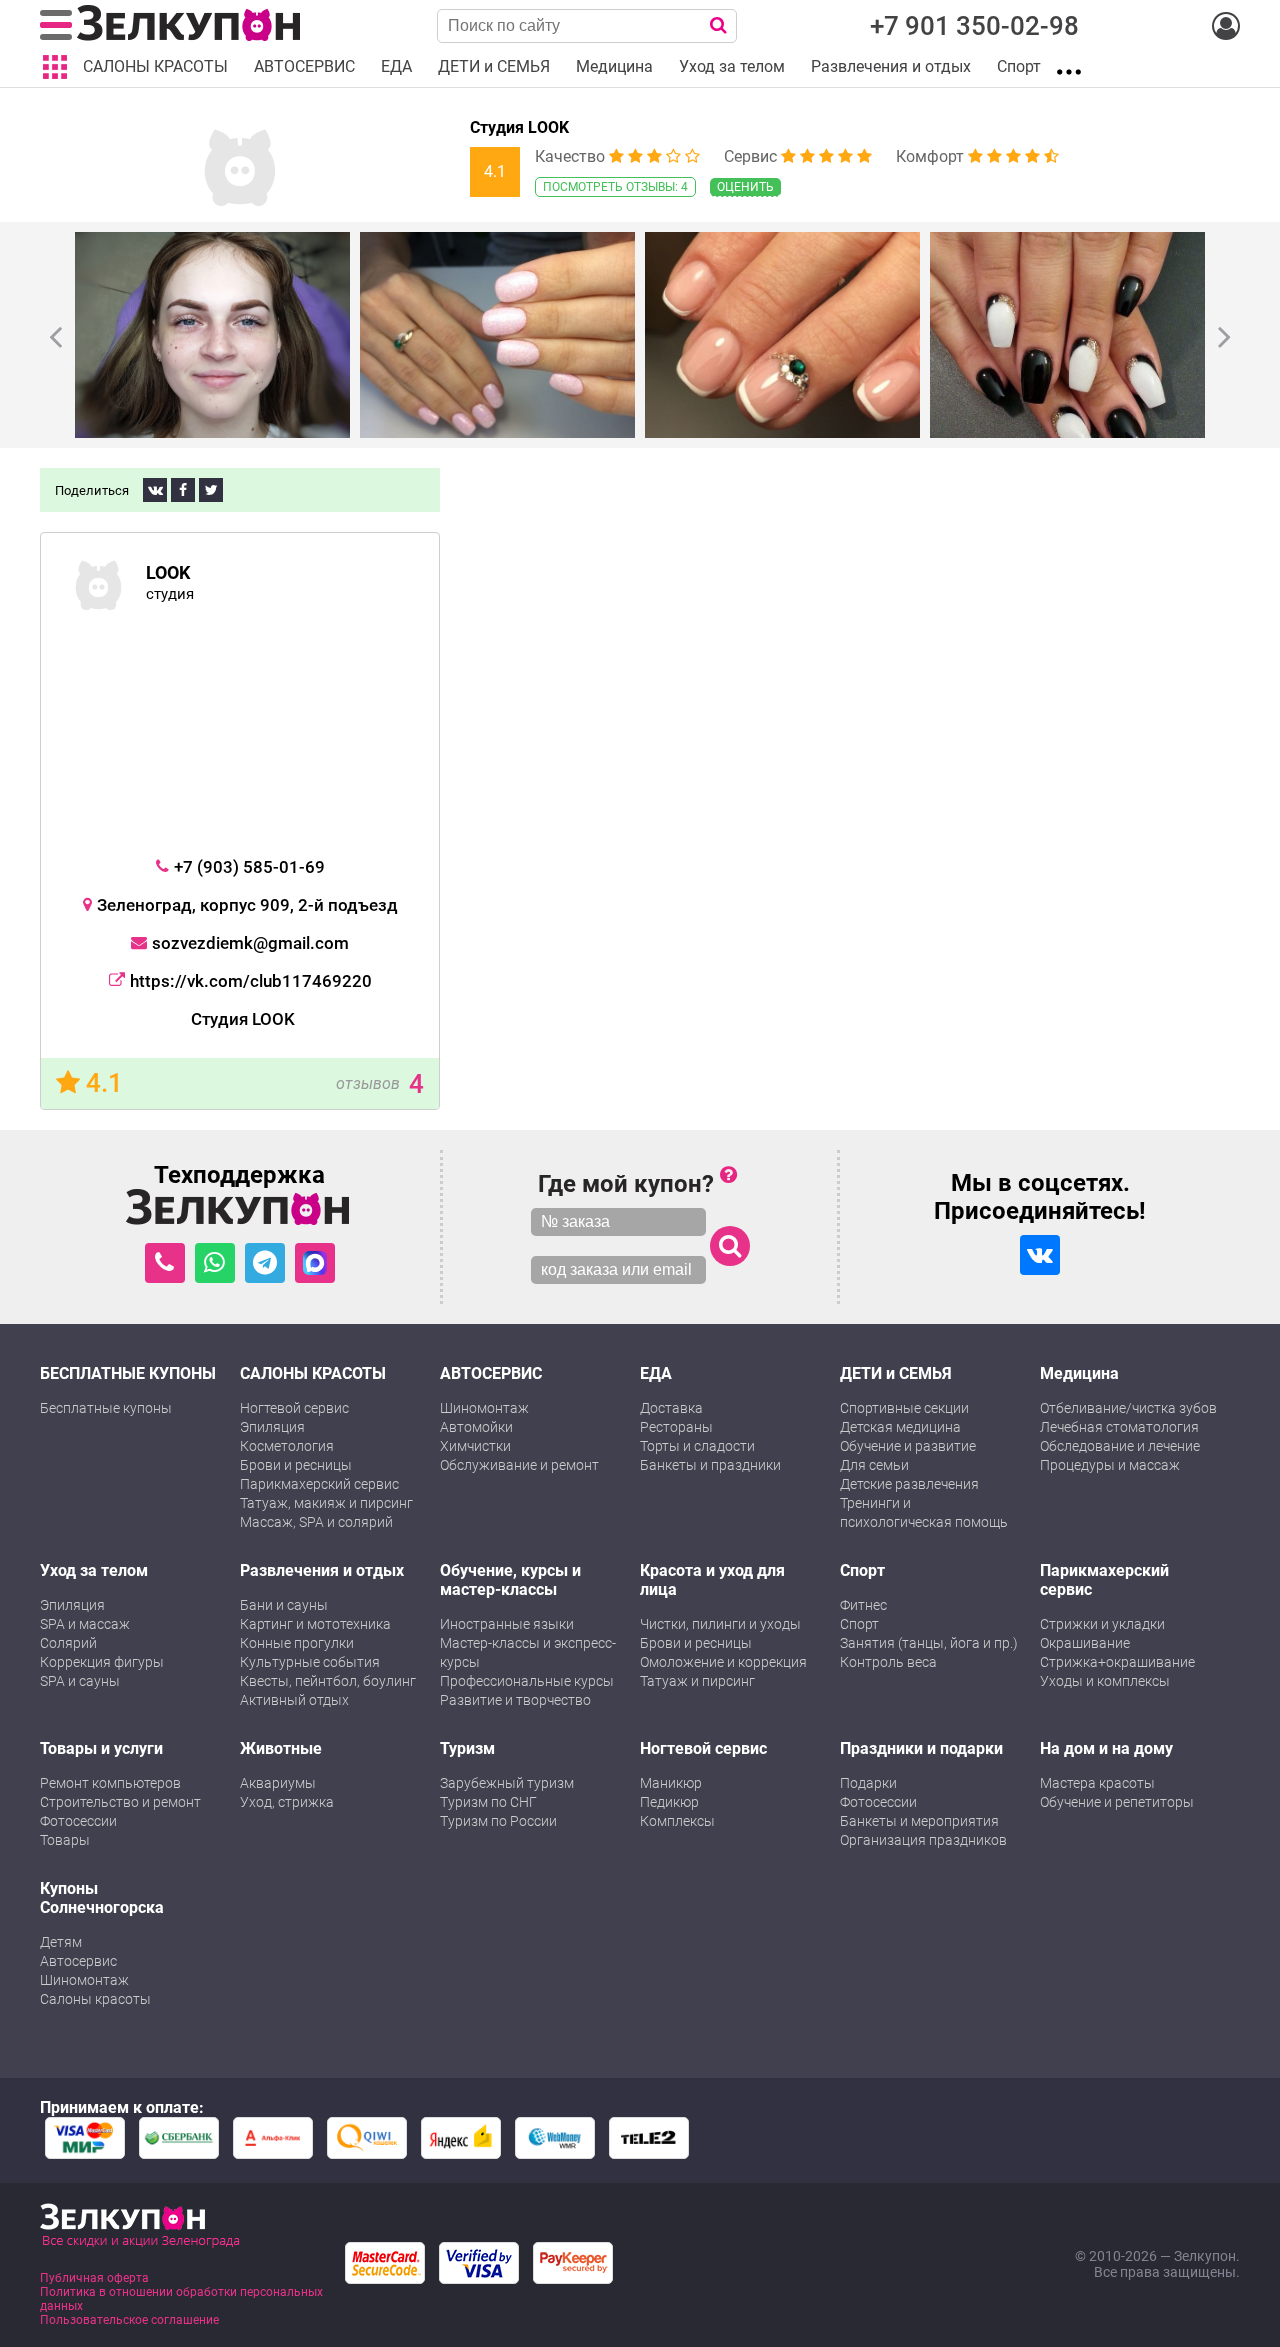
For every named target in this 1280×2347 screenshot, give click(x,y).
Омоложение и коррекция (723, 1662)
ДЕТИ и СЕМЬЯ (896, 1373)
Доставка (671, 1408)
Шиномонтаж (484, 1408)
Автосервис (78, 1961)
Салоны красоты (95, 1999)
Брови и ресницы (296, 1465)
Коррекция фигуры (102, 1662)
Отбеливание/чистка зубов (1128, 1408)
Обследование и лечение (1120, 1446)
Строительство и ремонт (120, 1802)
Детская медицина (900, 1427)
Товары (65, 1840)
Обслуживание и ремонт (519, 1465)
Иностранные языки (507, 1624)
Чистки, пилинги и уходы (720, 1624)
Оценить (745, 187)
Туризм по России (498, 1821)
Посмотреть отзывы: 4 (615, 187)
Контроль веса (888, 1662)
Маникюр (671, 1783)
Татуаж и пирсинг (697, 1681)
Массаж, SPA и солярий (316, 1522)
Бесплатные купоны (106, 1408)
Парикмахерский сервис (319, 1484)
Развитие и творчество (515, 1700)
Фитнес (863, 1605)
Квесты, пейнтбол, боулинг (328, 1681)
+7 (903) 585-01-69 (249, 867)
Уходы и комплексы (1105, 1681)
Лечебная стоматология (1119, 1427)
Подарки (868, 1783)
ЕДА (656, 1373)
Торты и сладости (697, 1446)
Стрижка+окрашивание (1117, 1662)
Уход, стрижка (287, 1802)
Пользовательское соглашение (129, 2320)
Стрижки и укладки (1102, 1624)
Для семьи (874, 1465)
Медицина (1079, 1373)
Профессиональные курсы (527, 1681)
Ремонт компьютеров (110, 1783)
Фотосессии (78, 1821)
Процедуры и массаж (1110, 1465)
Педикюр (669, 1802)
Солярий (68, 1643)
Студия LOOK (519, 127)
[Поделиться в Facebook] (183, 490)
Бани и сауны (284, 1605)
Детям (61, 1942)
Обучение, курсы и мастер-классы (510, 1580)
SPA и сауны (80, 1681)
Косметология (287, 1446)
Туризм (467, 1748)
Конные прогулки (297, 1643)
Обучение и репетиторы (1117, 1802)
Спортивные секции (904, 1408)
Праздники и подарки (921, 1748)
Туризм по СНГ (488, 1802)
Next (1224, 335)
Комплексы (677, 1821)
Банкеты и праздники (710, 1465)
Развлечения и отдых (322, 1570)
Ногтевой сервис (294, 1408)
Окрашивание (1085, 1643)
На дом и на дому (1106, 1748)
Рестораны (676, 1427)
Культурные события (310, 1662)
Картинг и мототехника (315, 1624)
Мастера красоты (1097, 1783)
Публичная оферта (94, 2278)
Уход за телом (94, 1570)
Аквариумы (278, 1783)
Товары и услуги (101, 1748)
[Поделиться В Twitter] (211, 490)
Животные (281, 1748)
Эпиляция (272, 1427)
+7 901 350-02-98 (974, 26)
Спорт (862, 1570)
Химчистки (475, 1446)
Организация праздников (923, 1840)
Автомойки (476, 1427)
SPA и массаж (85, 1624)
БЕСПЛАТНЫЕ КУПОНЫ (128, 1373)
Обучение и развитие (908, 1446)
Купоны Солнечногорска (102, 1898)
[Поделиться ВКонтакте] (155, 490)
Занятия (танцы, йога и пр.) (929, 1643)
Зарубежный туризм (507, 1783)
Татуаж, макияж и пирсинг (326, 1503)
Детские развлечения (909, 1484)
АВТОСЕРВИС (491, 1373)
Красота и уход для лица (712, 1580)
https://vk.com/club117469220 (251, 981)
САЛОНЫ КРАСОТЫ (313, 1373)
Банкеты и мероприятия (919, 1821)
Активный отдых (294, 1700)
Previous (55, 335)
